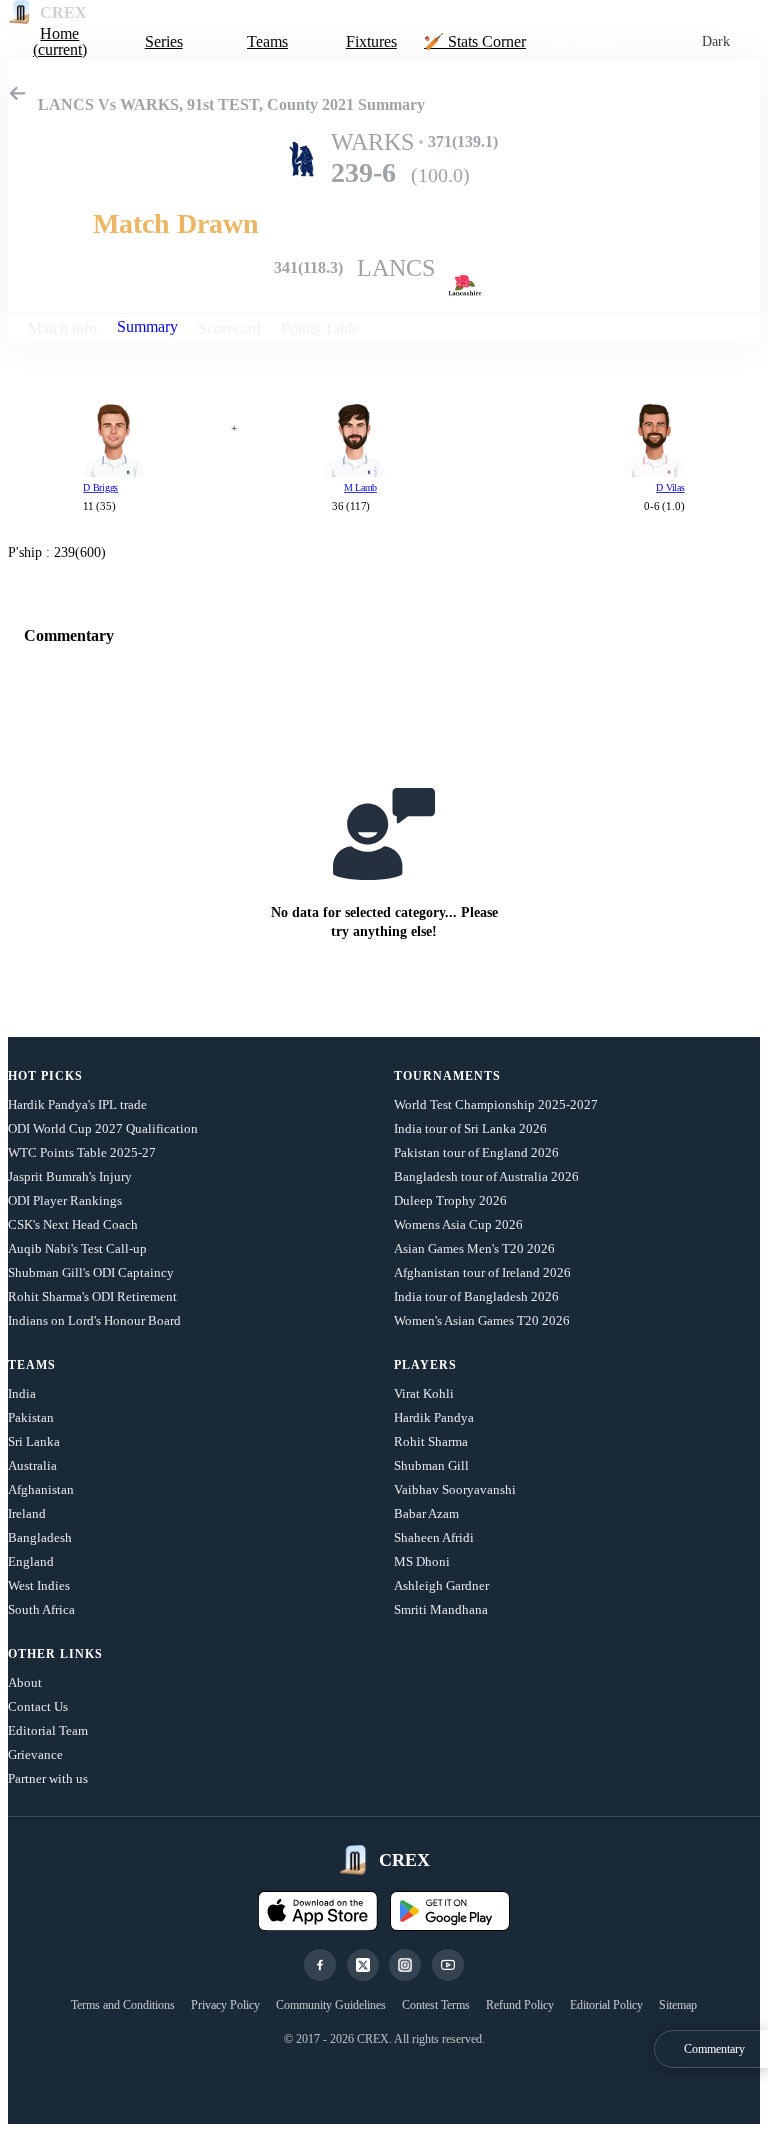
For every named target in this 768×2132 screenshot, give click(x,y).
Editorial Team (48, 1730)
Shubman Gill (431, 1465)
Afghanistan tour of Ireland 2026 (482, 1272)
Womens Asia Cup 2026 (458, 1224)
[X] (363, 1965)
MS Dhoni (422, 1561)
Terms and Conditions (123, 2005)
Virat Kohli (424, 1393)
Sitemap (678, 2005)
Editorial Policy (606, 2005)
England (31, 1561)
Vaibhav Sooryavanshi (455, 1489)
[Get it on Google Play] (450, 1911)
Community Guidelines (331, 2005)
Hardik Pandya (434, 1417)
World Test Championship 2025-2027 (496, 1104)
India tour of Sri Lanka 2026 (470, 1128)
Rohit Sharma (431, 1441)
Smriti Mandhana (441, 1609)
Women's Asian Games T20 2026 (482, 1320)
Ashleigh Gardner (441, 1585)
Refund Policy (520, 2005)
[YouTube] (448, 1965)
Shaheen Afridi (434, 1537)
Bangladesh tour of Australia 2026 (486, 1176)
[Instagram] (405, 1965)
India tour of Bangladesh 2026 (476, 1296)
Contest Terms (436, 2005)
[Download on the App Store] (318, 1911)
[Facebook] (320, 1965)
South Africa (41, 1609)
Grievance (35, 1754)
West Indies (39, 1585)
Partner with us (48, 1778)
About (25, 1682)
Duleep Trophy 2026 (450, 1200)
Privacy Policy (225, 2005)
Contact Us (38, 1706)
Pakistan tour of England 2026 (476, 1152)
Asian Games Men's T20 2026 (474, 1248)
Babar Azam (426, 1513)
